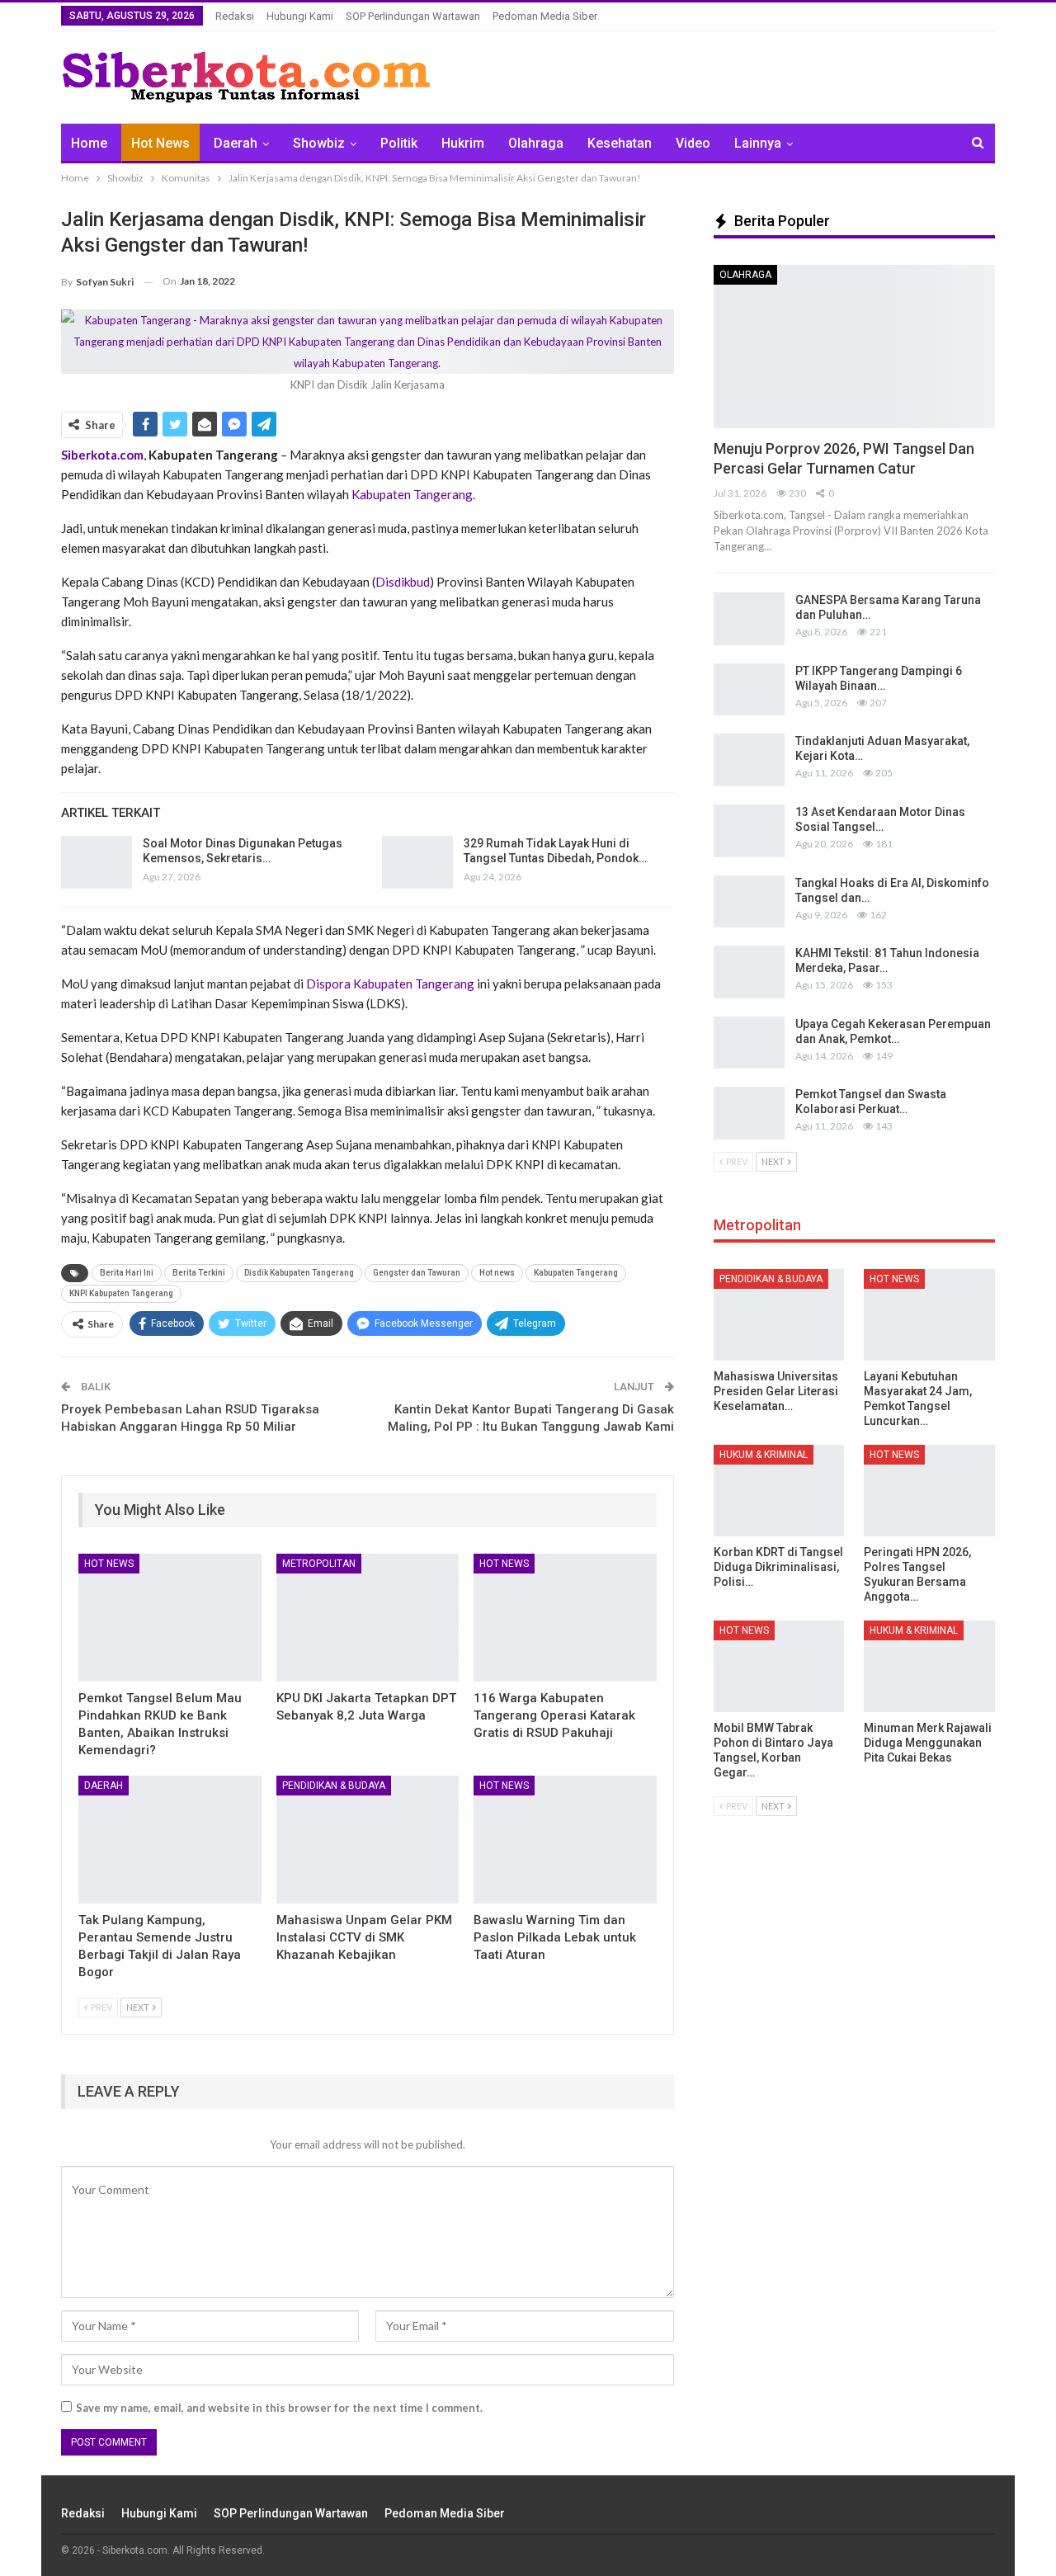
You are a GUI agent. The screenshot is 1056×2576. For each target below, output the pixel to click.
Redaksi (235, 16)
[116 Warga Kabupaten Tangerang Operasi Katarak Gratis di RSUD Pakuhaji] (565, 1618)
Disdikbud (403, 582)
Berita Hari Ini (127, 1273)
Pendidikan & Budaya (334, 1786)
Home (89, 143)
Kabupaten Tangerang (412, 494)
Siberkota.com (102, 455)
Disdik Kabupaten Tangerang (299, 1273)
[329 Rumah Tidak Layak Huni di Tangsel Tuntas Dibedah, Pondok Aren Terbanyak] (417, 862)
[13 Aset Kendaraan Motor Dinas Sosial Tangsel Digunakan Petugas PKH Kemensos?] (749, 831)
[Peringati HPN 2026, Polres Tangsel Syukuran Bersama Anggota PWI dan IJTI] (929, 1491)
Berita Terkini (199, 1273)
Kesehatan (620, 143)
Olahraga (536, 143)
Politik (399, 143)
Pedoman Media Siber (545, 16)
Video (693, 143)
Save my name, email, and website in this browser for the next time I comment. (279, 2408)
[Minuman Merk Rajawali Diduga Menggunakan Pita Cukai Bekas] (929, 1666)
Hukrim (463, 143)
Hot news (497, 1273)
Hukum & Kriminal (764, 1455)
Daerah (236, 143)
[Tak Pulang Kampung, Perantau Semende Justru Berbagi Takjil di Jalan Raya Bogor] (170, 1840)
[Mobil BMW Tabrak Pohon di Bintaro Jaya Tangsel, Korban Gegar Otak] (779, 1666)
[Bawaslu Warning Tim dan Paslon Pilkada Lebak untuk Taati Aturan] (565, 1840)
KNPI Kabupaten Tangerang (121, 1293)
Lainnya (758, 143)
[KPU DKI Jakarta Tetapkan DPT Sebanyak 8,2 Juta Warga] (368, 1618)
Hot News (160, 143)
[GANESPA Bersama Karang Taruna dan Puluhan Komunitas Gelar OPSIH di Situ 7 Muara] (749, 619)
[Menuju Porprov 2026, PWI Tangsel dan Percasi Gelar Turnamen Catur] (854, 347)
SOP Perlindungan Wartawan (413, 16)
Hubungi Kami (300, 16)
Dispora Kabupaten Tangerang (390, 984)
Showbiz (319, 143)
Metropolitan (319, 1564)
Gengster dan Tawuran (417, 1273)
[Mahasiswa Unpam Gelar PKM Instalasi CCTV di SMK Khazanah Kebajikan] (368, 1840)
